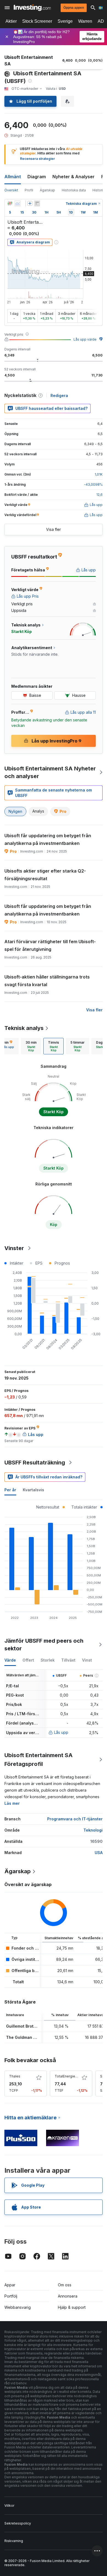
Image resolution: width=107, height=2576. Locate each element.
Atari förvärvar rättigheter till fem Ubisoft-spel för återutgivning (50, 945)
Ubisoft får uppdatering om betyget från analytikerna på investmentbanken (48, 839)
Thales (15, 2076)
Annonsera (68, 2296)
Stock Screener (37, 21)
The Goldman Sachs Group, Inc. (37, 2037)
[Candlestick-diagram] (10, 203)
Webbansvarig (18, 2307)
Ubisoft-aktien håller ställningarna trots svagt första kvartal (47, 981)
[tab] (31, 1046)
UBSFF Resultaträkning (35, 1463)
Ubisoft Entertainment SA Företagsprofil (39, 1760)
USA (99, 1853)
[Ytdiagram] (18, 203)
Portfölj (11, 2296)
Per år (10, 1490)
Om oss (65, 2285)
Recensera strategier (37, 159)
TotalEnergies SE (68, 2076)
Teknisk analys (24, 1028)
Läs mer (12, 1803)
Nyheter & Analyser (74, 177)
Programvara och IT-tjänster (75, 1819)
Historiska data (74, 190)
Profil (29, 190)
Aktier (11, 21)
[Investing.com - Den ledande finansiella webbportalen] (32, 8)
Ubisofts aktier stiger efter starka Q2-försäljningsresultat (45, 875)
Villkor (9, 2506)
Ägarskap (47, 190)
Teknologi (93, 1830)
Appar (10, 2285)
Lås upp (61, 1732)
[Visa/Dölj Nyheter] (37, 203)
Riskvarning (14, 2541)
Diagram (37, 177)
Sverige (65, 21)
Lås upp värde (85, 339)
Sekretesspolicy (18, 2523)
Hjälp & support (72, 2307)
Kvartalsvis (33, 1490)
